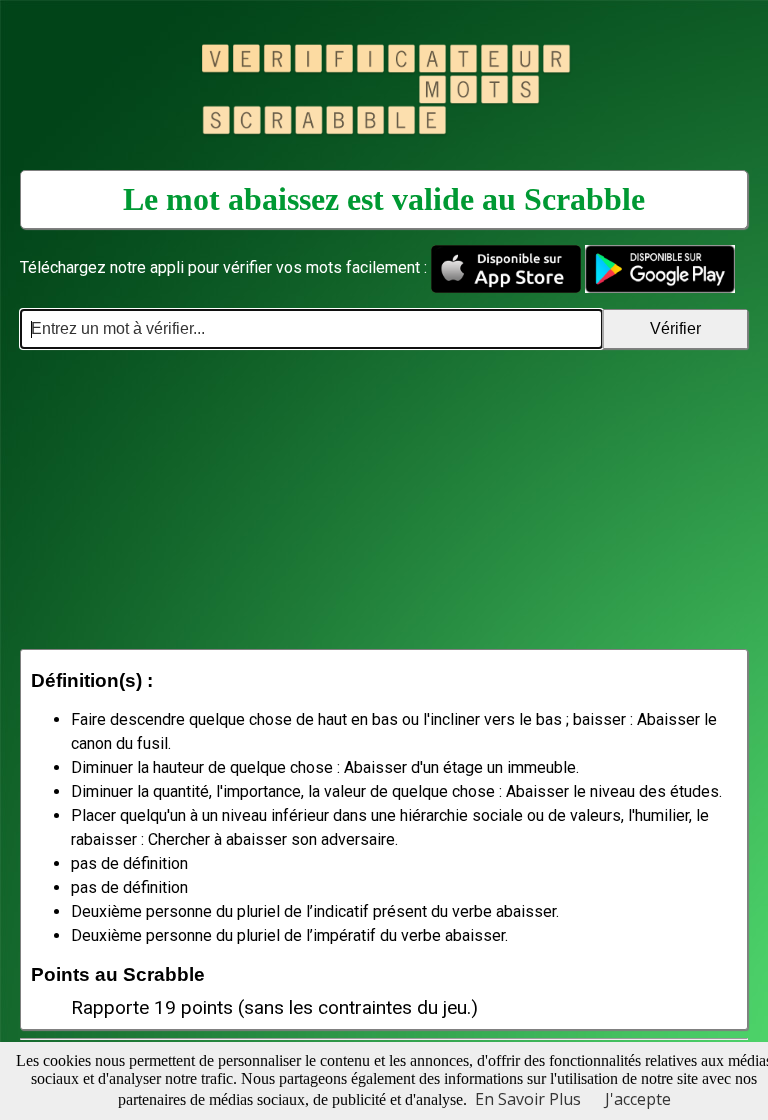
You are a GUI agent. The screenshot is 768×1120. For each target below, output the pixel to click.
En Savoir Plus (528, 1099)
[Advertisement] (384, 499)
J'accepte (638, 1099)
